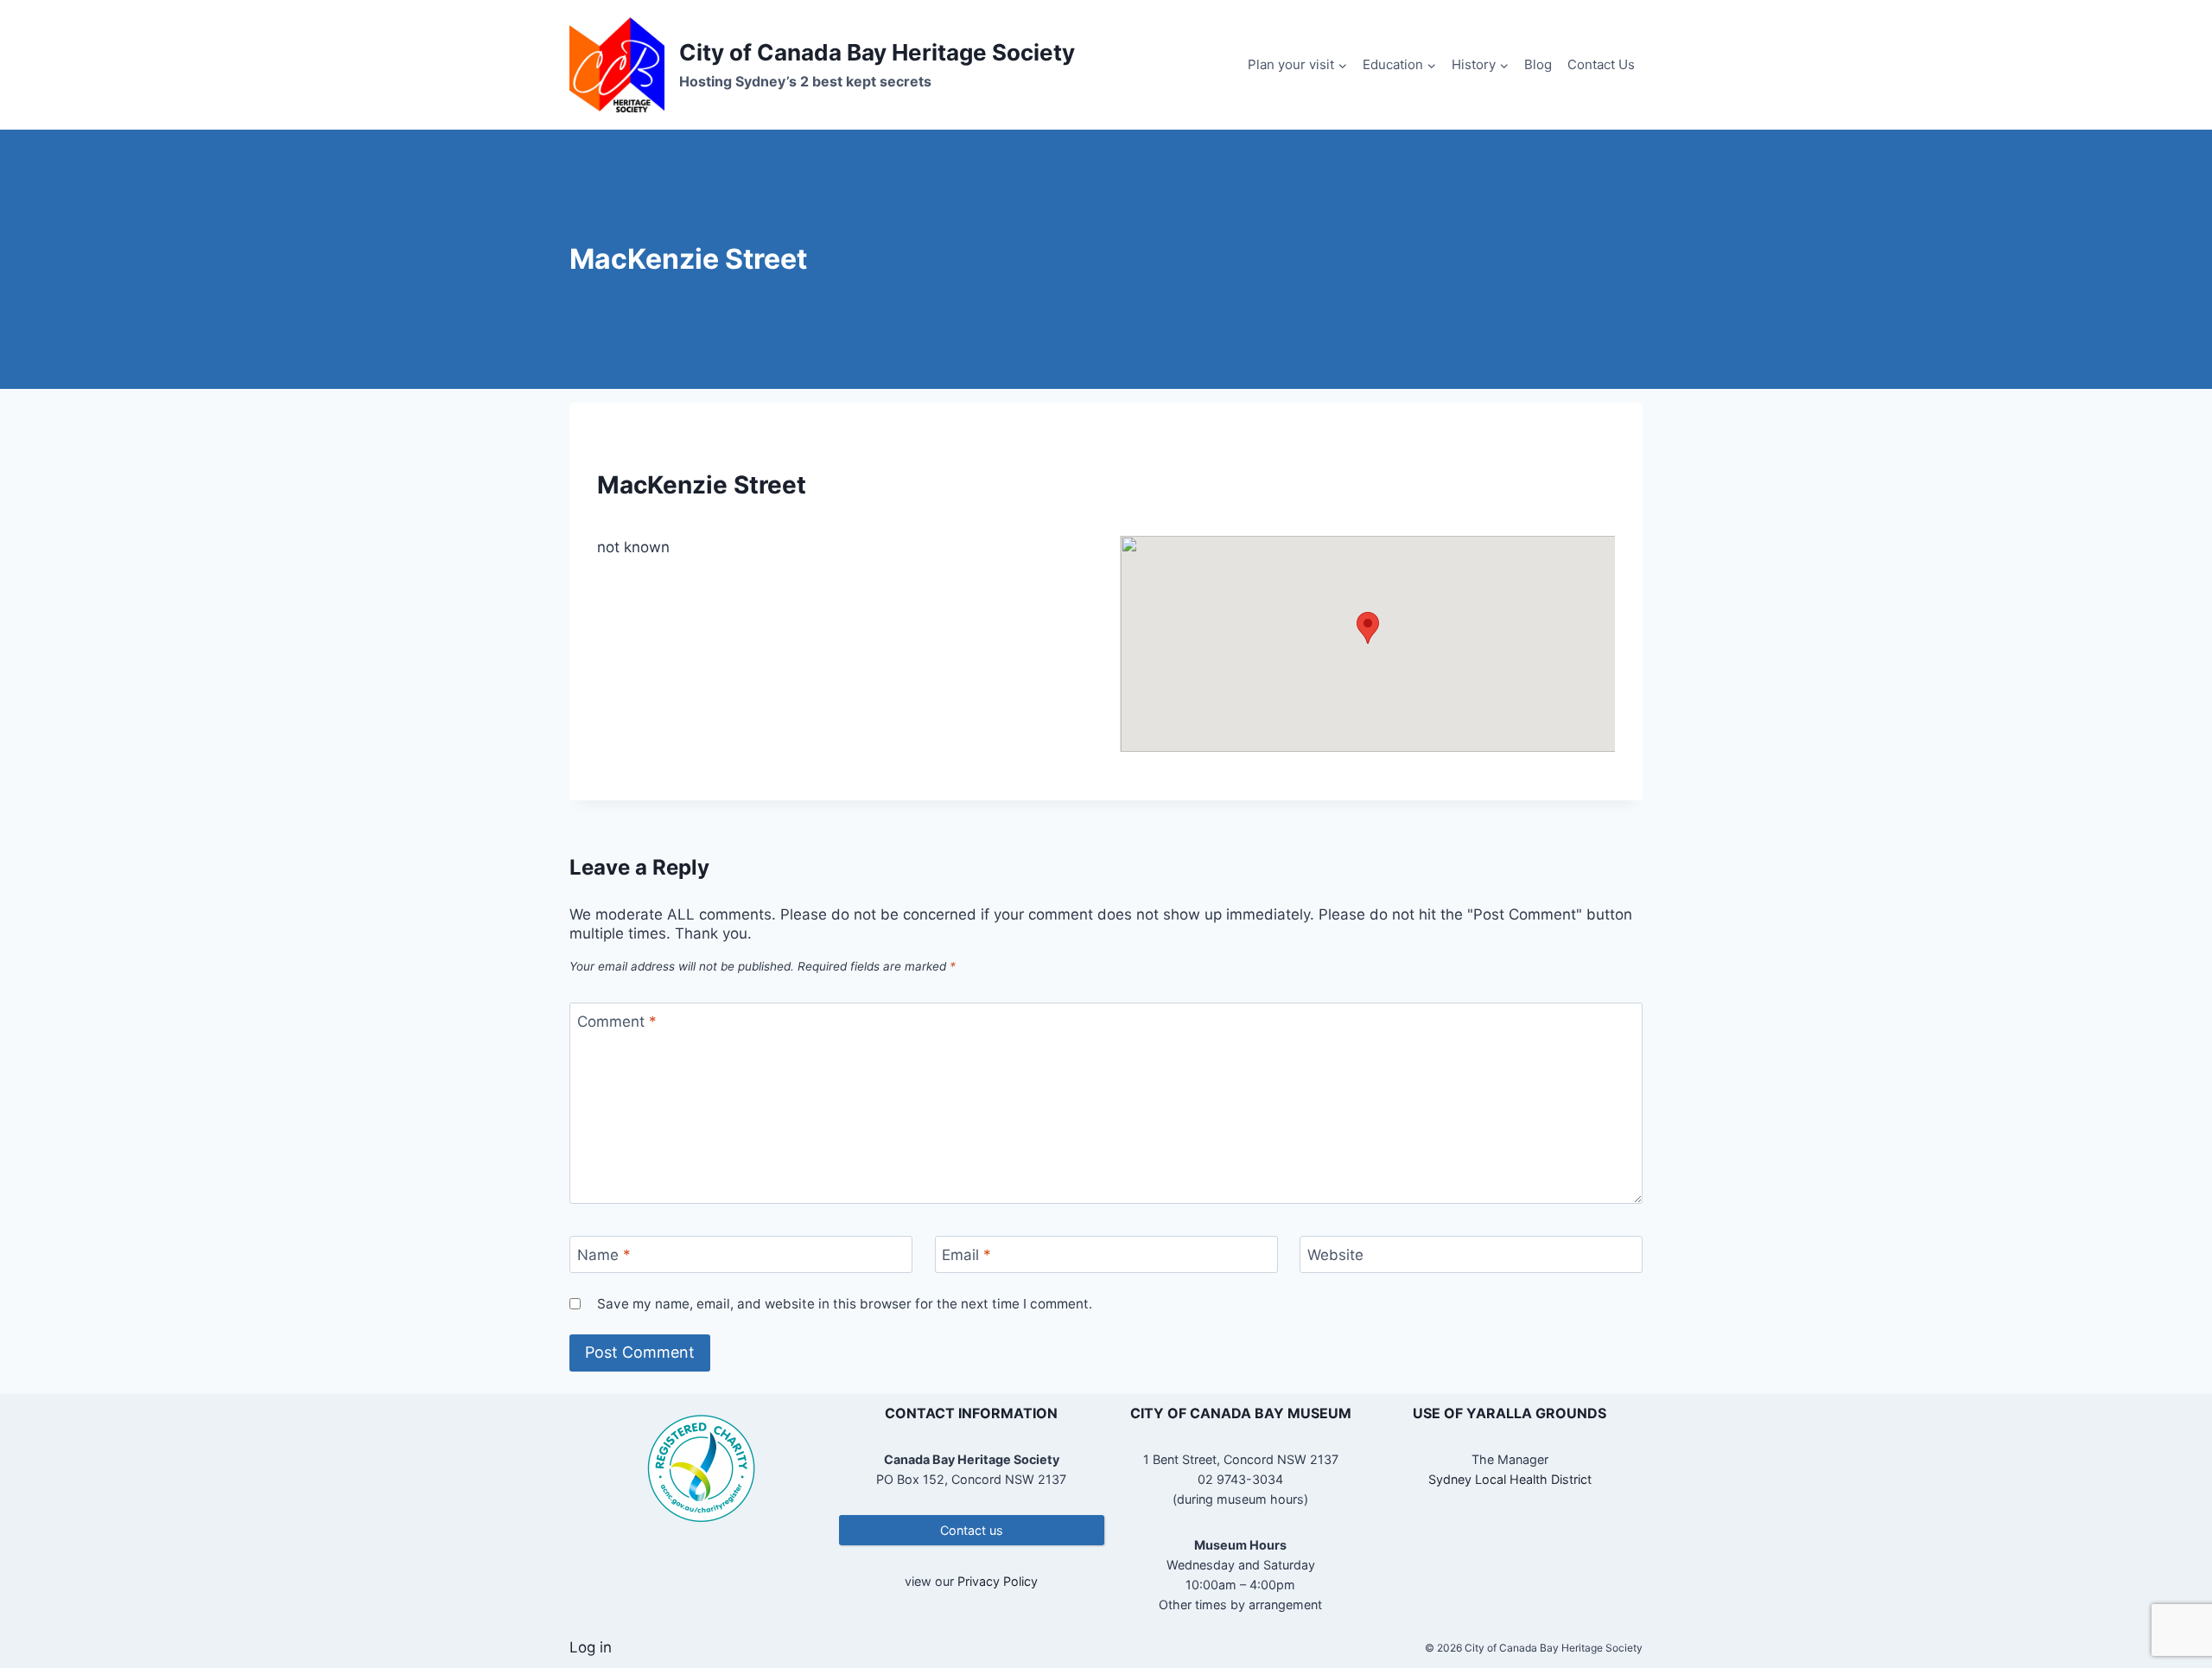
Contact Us (1601, 64)
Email (966, 1255)
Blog (1538, 64)
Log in (591, 1647)
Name (604, 1255)
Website (1335, 1255)
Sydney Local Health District (1510, 1479)
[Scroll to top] (2168, 1598)
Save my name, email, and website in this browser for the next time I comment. (845, 1304)
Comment (617, 1022)
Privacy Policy (998, 1581)
